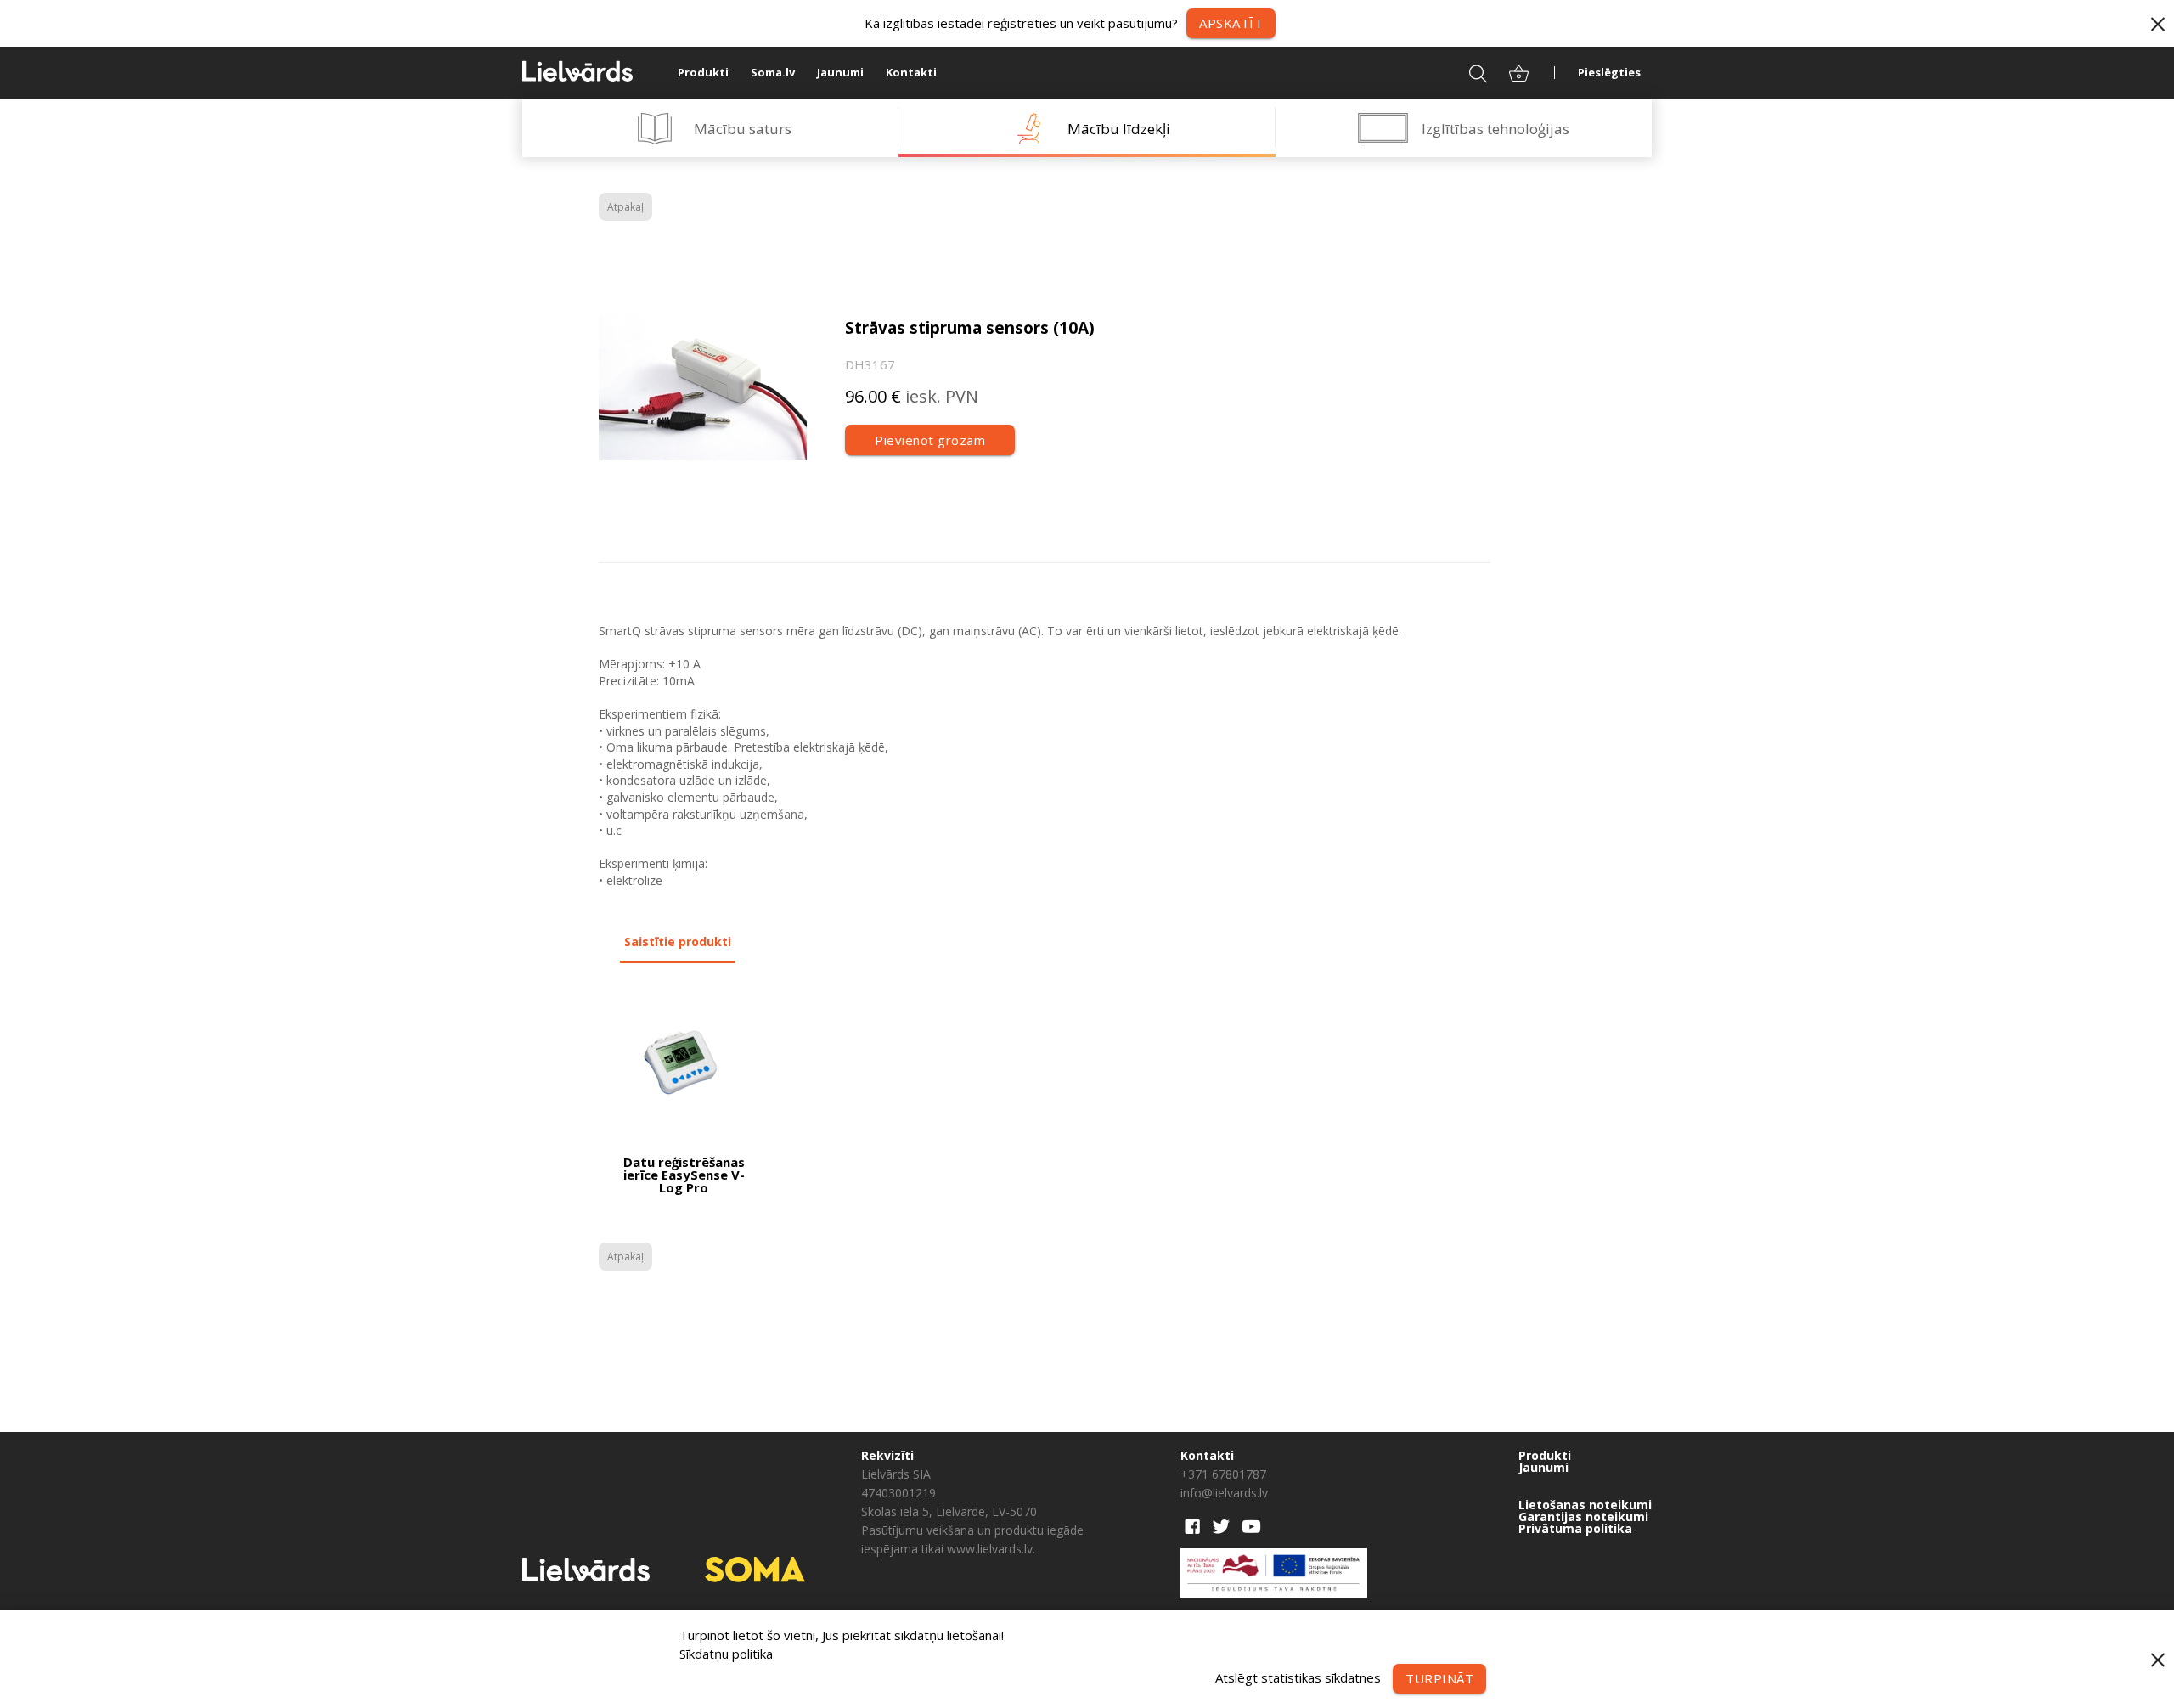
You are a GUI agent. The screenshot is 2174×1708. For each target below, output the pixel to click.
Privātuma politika (1575, 1529)
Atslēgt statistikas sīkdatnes (1298, 1677)
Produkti (703, 72)
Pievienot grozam (930, 440)
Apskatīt (1231, 23)
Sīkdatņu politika (726, 1654)
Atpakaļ (625, 207)
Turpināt (1439, 1678)
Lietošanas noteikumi (1585, 1505)
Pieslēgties (1609, 72)
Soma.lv (773, 72)
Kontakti (911, 72)
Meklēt (1467, 72)
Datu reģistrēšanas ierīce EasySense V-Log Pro (684, 1175)
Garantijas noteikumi (1583, 1517)
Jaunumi (840, 72)
